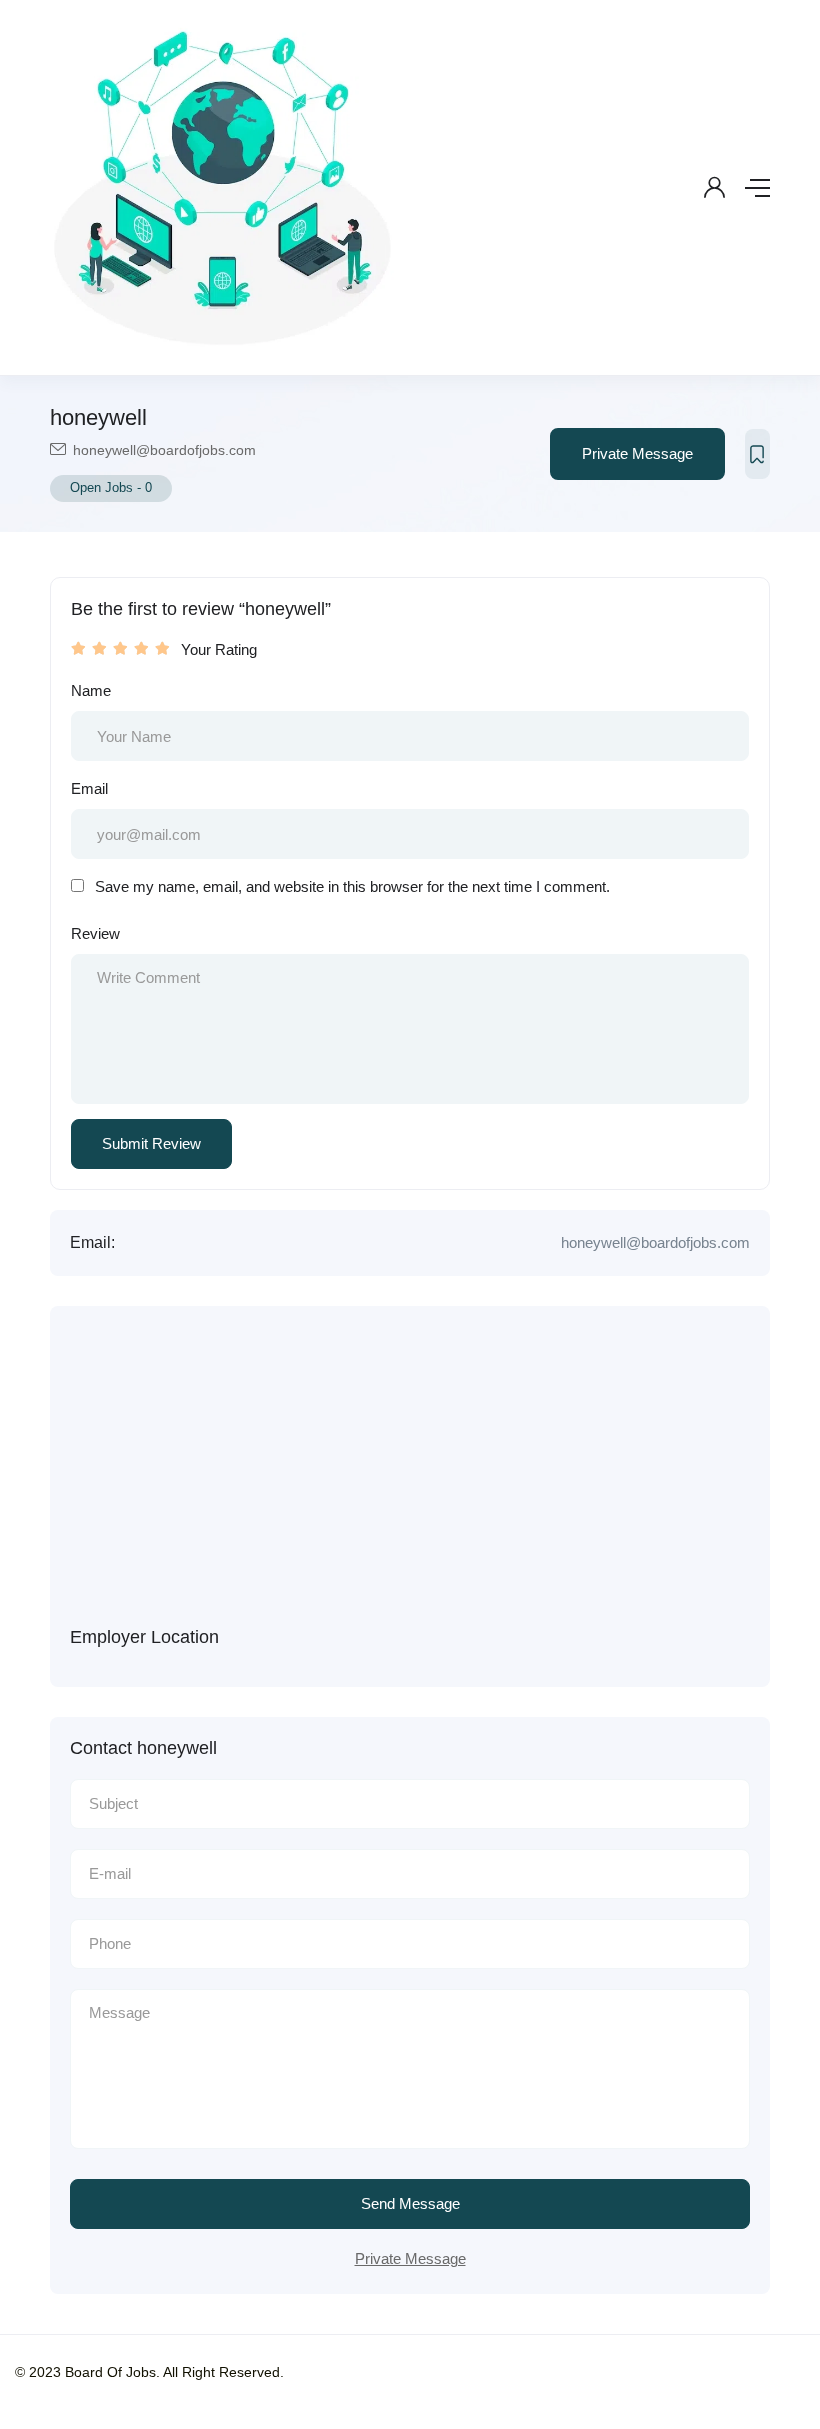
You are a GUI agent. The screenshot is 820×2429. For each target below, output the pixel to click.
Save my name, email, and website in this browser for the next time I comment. (352, 886)
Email (89, 788)
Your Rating (219, 649)
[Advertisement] (430, 1476)
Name (91, 690)
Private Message (637, 453)
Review (95, 933)
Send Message (410, 2203)
